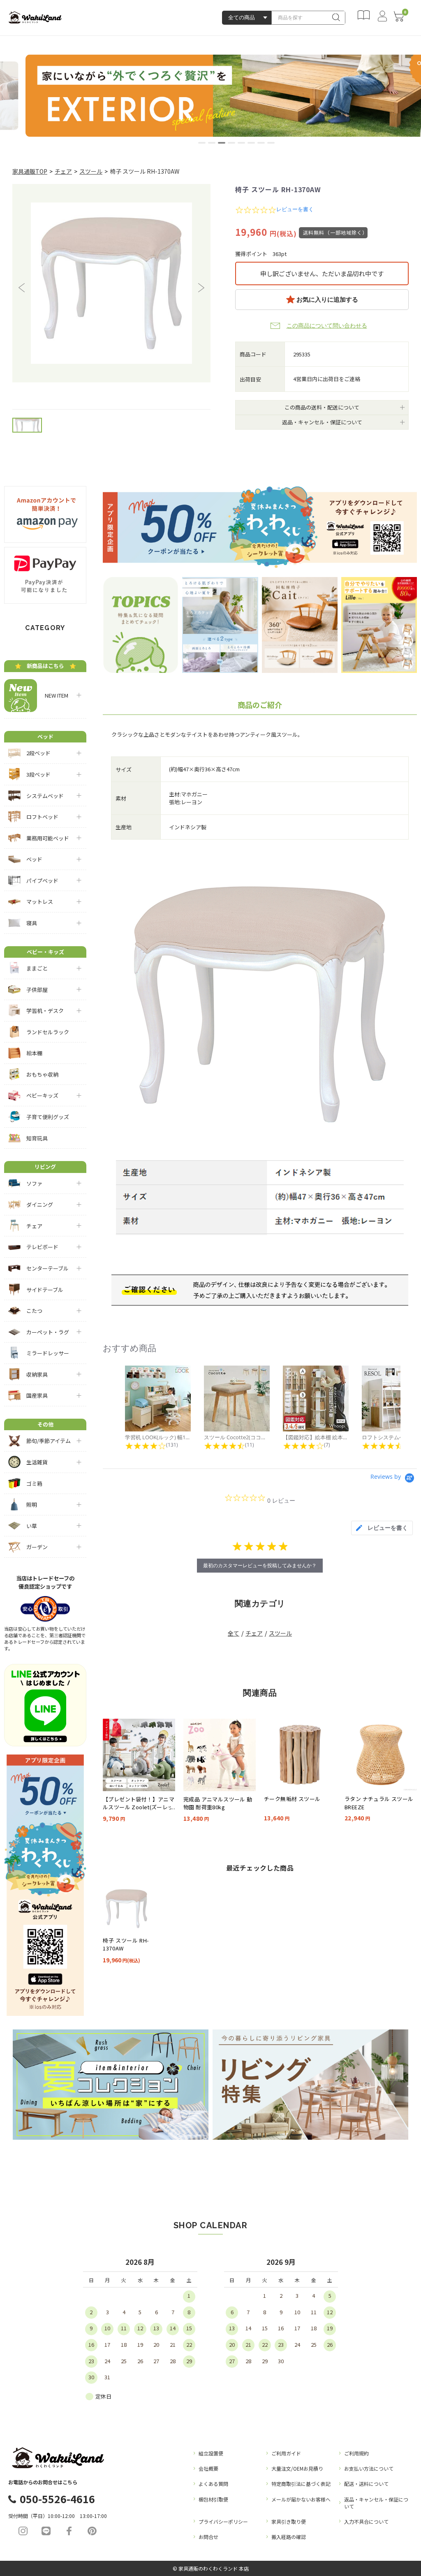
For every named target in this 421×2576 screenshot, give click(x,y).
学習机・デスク (45, 1011)
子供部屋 (37, 990)
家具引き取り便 (289, 2521)
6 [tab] (251, 143)
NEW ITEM (54, 695)
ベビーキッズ (42, 1095)
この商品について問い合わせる (327, 326)
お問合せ (208, 2537)
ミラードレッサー (48, 1353)
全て (234, 1633)
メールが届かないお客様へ (301, 2499)
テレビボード (42, 1247)
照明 (32, 1504)
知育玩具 (37, 1138)
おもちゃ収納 (42, 1074)
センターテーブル (47, 1268)
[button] (22, 288)
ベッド (34, 859)
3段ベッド (38, 774)
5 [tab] (241, 143)
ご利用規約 (356, 2453)
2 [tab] (212, 143)
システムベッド (45, 796)
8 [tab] (271, 143)
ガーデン (37, 1547)
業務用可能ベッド (48, 838)
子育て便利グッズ (48, 1117)
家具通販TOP (30, 171)
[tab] (382, 1528)
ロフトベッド (42, 817)
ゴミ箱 (34, 1483)
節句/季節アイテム (49, 1441)
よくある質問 (213, 2484)
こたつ (34, 1311)
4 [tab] (231, 143)
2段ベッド (38, 753)
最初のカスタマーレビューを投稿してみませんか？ (260, 1565)
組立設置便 (211, 2453)
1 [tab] (202, 143)
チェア (63, 171)
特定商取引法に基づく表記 (301, 2484)
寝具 (32, 923)
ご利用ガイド (286, 2453)
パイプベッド (42, 881)
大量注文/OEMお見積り (297, 2468)
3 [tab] (222, 143)
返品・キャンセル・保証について (376, 2503)
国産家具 (37, 1395)
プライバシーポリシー (223, 2521)
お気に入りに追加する (326, 299)
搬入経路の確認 (289, 2537)
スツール (91, 171)
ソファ (34, 1183)
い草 (32, 1526)
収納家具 (37, 1374)
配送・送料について (366, 2484)
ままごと (37, 968)
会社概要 (208, 2468)
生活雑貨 (37, 1462)
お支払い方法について (369, 2468)
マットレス (40, 902)
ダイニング (40, 1204)
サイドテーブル (45, 1290)
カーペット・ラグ (48, 1332)
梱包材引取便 (213, 2499)
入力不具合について (366, 2521)
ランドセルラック (48, 1032)
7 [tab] (261, 143)
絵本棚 (34, 1053)
